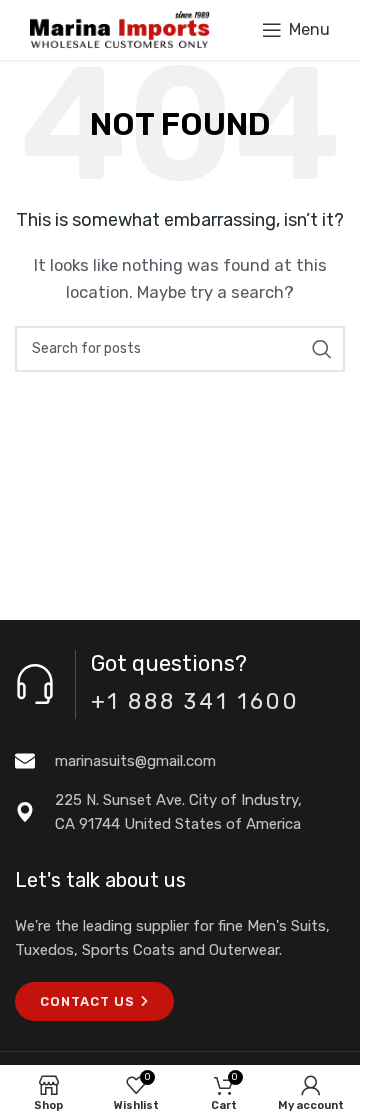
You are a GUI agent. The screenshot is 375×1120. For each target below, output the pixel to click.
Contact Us (87, 1001)
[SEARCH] (322, 349)
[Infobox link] (180, 761)
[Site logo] (120, 29)
